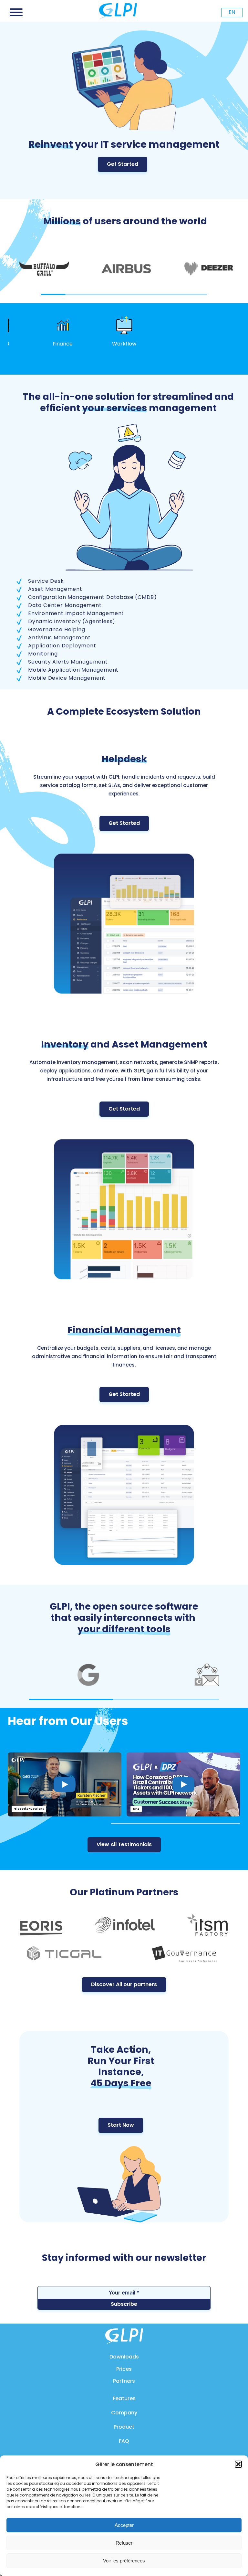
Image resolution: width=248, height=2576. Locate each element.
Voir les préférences (124, 2561)
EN (232, 12)
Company (124, 2413)
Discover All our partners (124, 1984)
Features (124, 2398)
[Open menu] (16, 12)
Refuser (124, 2543)
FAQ (124, 2441)
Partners (124, 2381)
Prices (124, 2369)
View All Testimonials (124, 1844)
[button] (238, 2464)
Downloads (124, 2357)
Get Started (123, 164)
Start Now (121, 2125)
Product (124, 2427)
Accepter (124, 2525)
